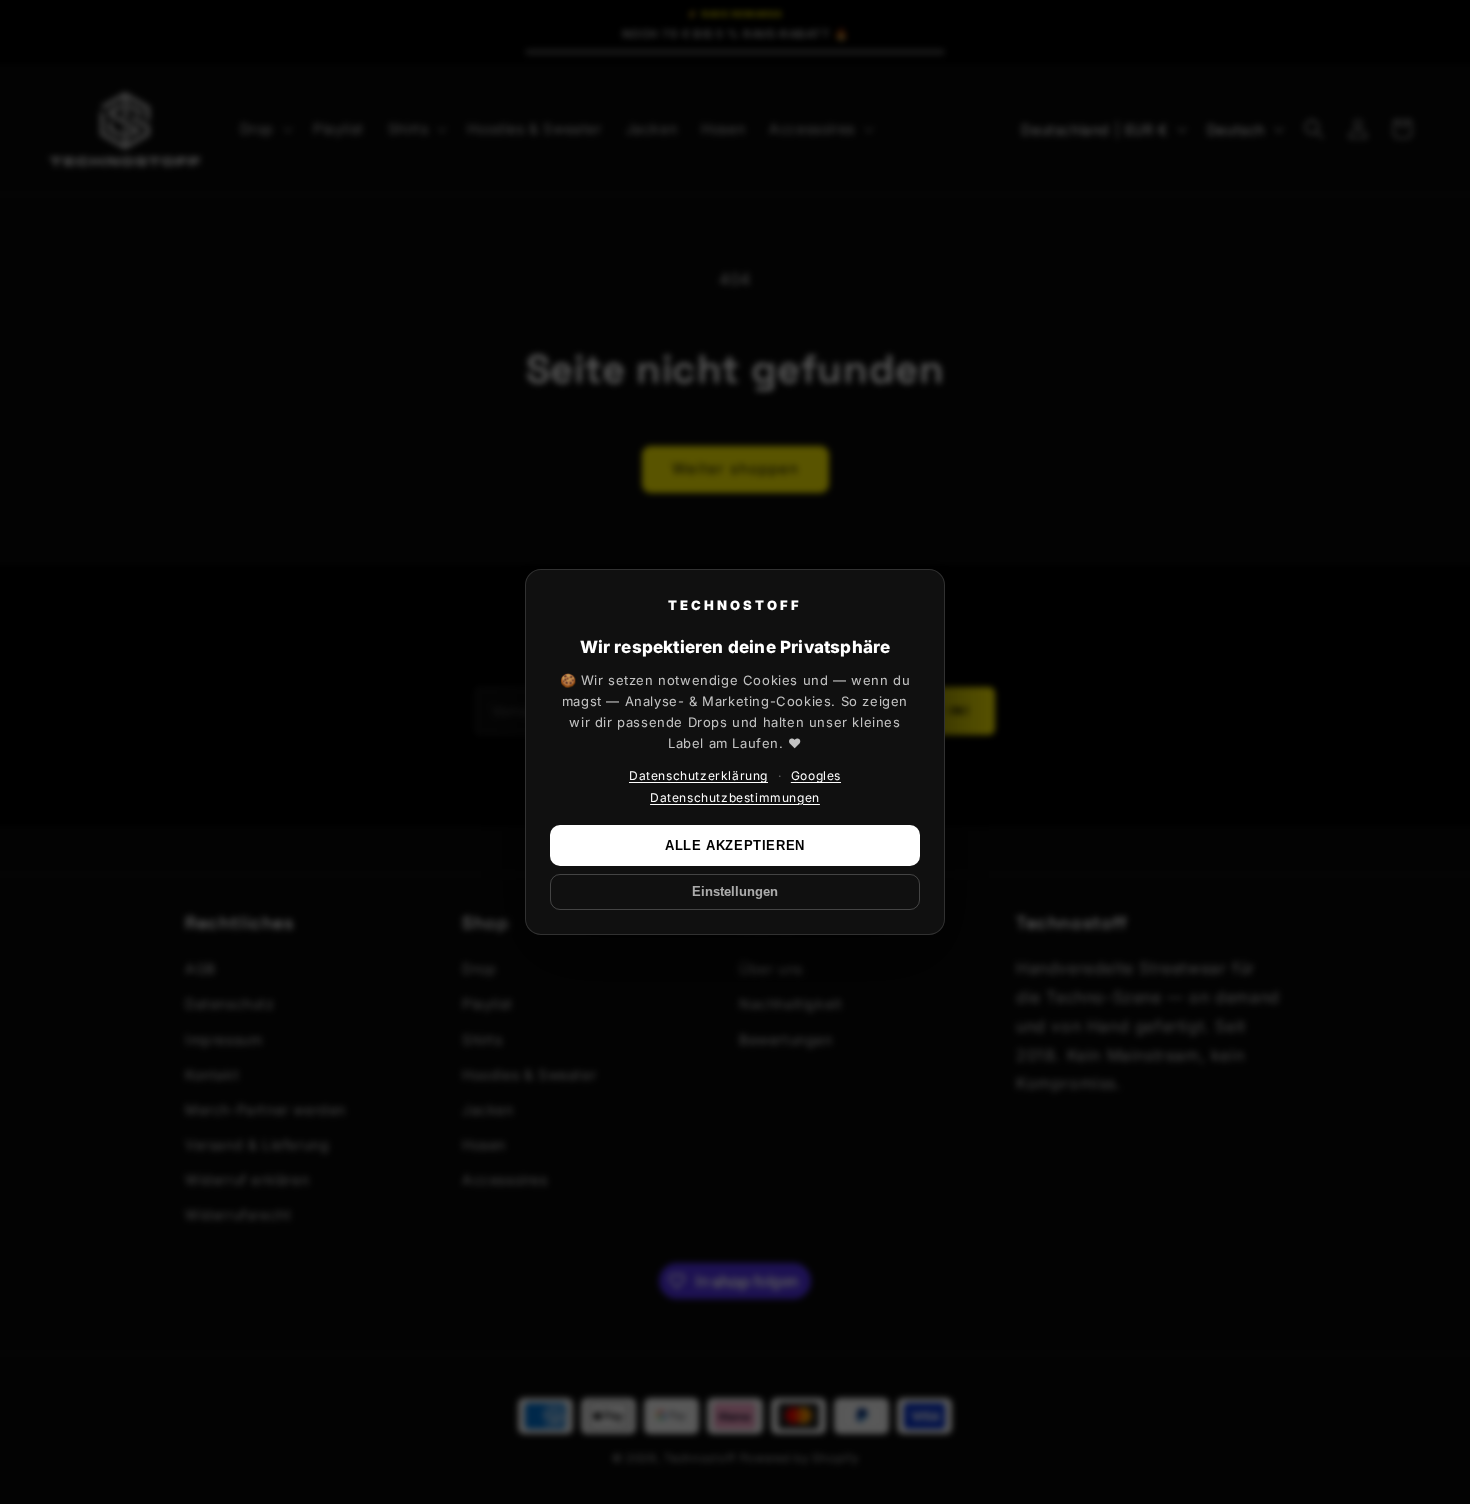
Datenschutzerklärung (698, 775)
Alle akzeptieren (735, 845)
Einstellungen (735, 892)
